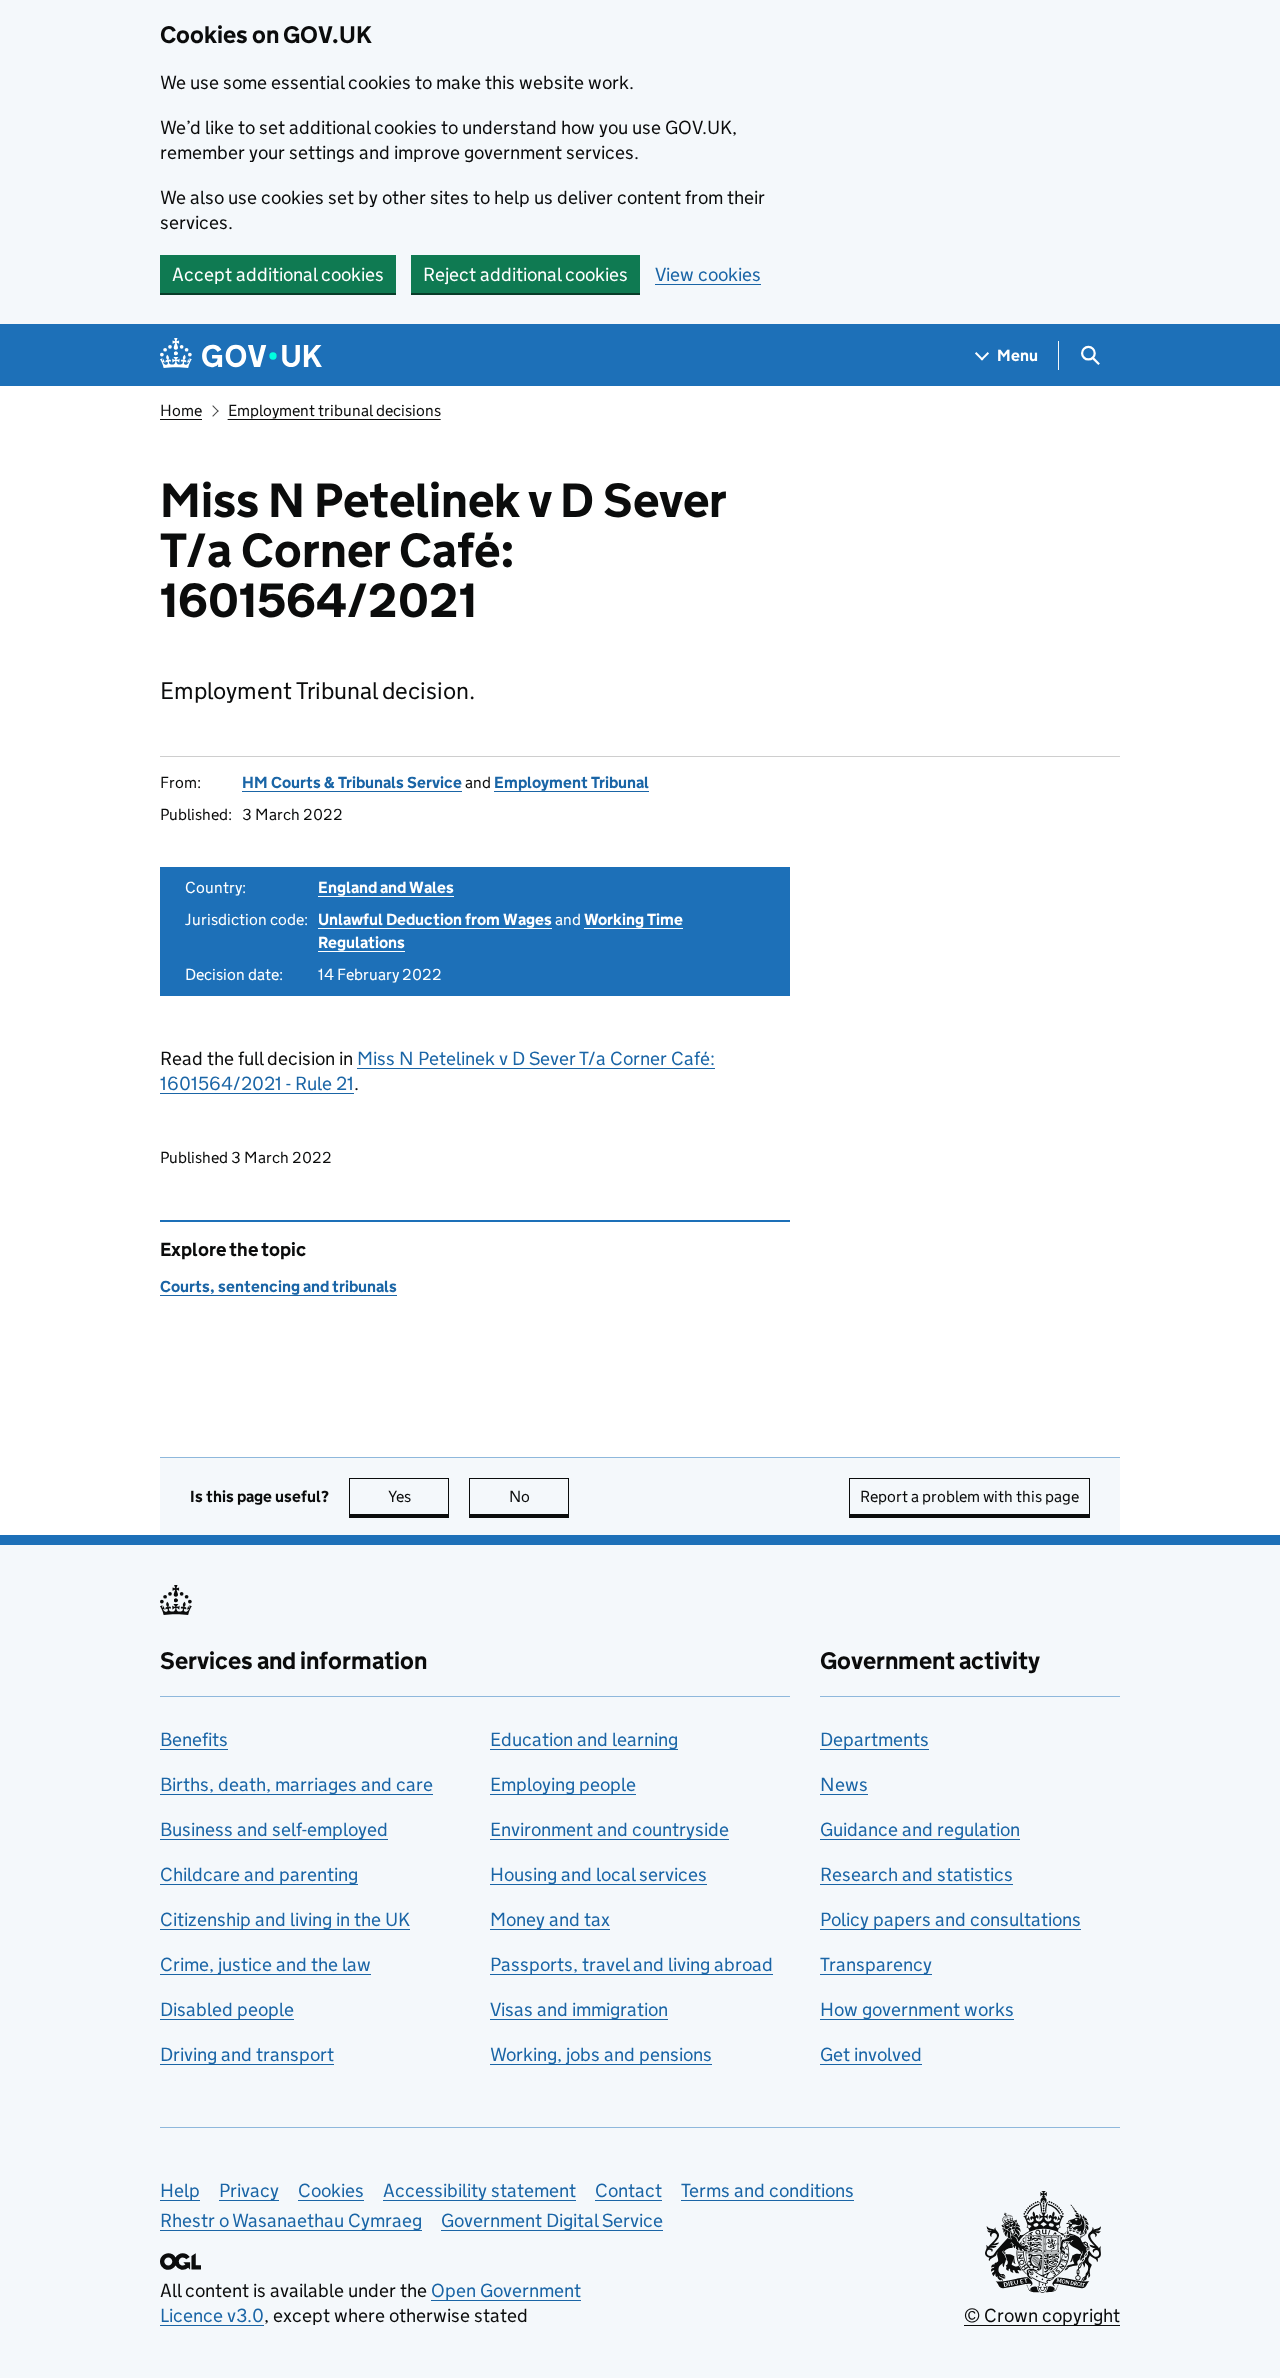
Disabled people (227, 2009)
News (844, 1784)
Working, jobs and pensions (601, 2054)
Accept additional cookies (278, 274)
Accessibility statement (479, 2190)
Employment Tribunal (571, 782)
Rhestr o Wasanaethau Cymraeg (291, 2220)
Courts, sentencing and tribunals (278, 1286)
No (539, 1496)
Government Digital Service (552, 2220)
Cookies (331, 2190)
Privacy (249, 2190)
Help (180, 2190)
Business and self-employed (274, 1829)
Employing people (563, 1784)
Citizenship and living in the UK (285, 1919)
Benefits (194, 1739)
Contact (628, 2190)
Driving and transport (247, 2054)
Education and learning (584, 1739)
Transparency (876, 1964)
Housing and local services (598, 1874)
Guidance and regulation (920, 1829)
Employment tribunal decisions (334, 410)
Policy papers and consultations (950, 1919)
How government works (917, 2009)
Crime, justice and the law (265, 1964)
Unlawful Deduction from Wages (435, 919)
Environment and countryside (609, 1829)
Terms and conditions (767, 2190)
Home (181, 410)
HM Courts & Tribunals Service (352, 782)
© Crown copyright (1042, 2315)
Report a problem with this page (969, 1496)
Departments (874, 1739)
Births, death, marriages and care (296, 1784)
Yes (418, 1496)
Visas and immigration (579, 2009)
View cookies (708, 274)
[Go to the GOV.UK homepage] (241, 355)
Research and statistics (916, 1874)
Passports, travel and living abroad (631, 1964)
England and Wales (386, 887)
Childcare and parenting (259, 1874)
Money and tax (550, 1919)
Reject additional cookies (525, 274)
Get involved (871, 2054)
